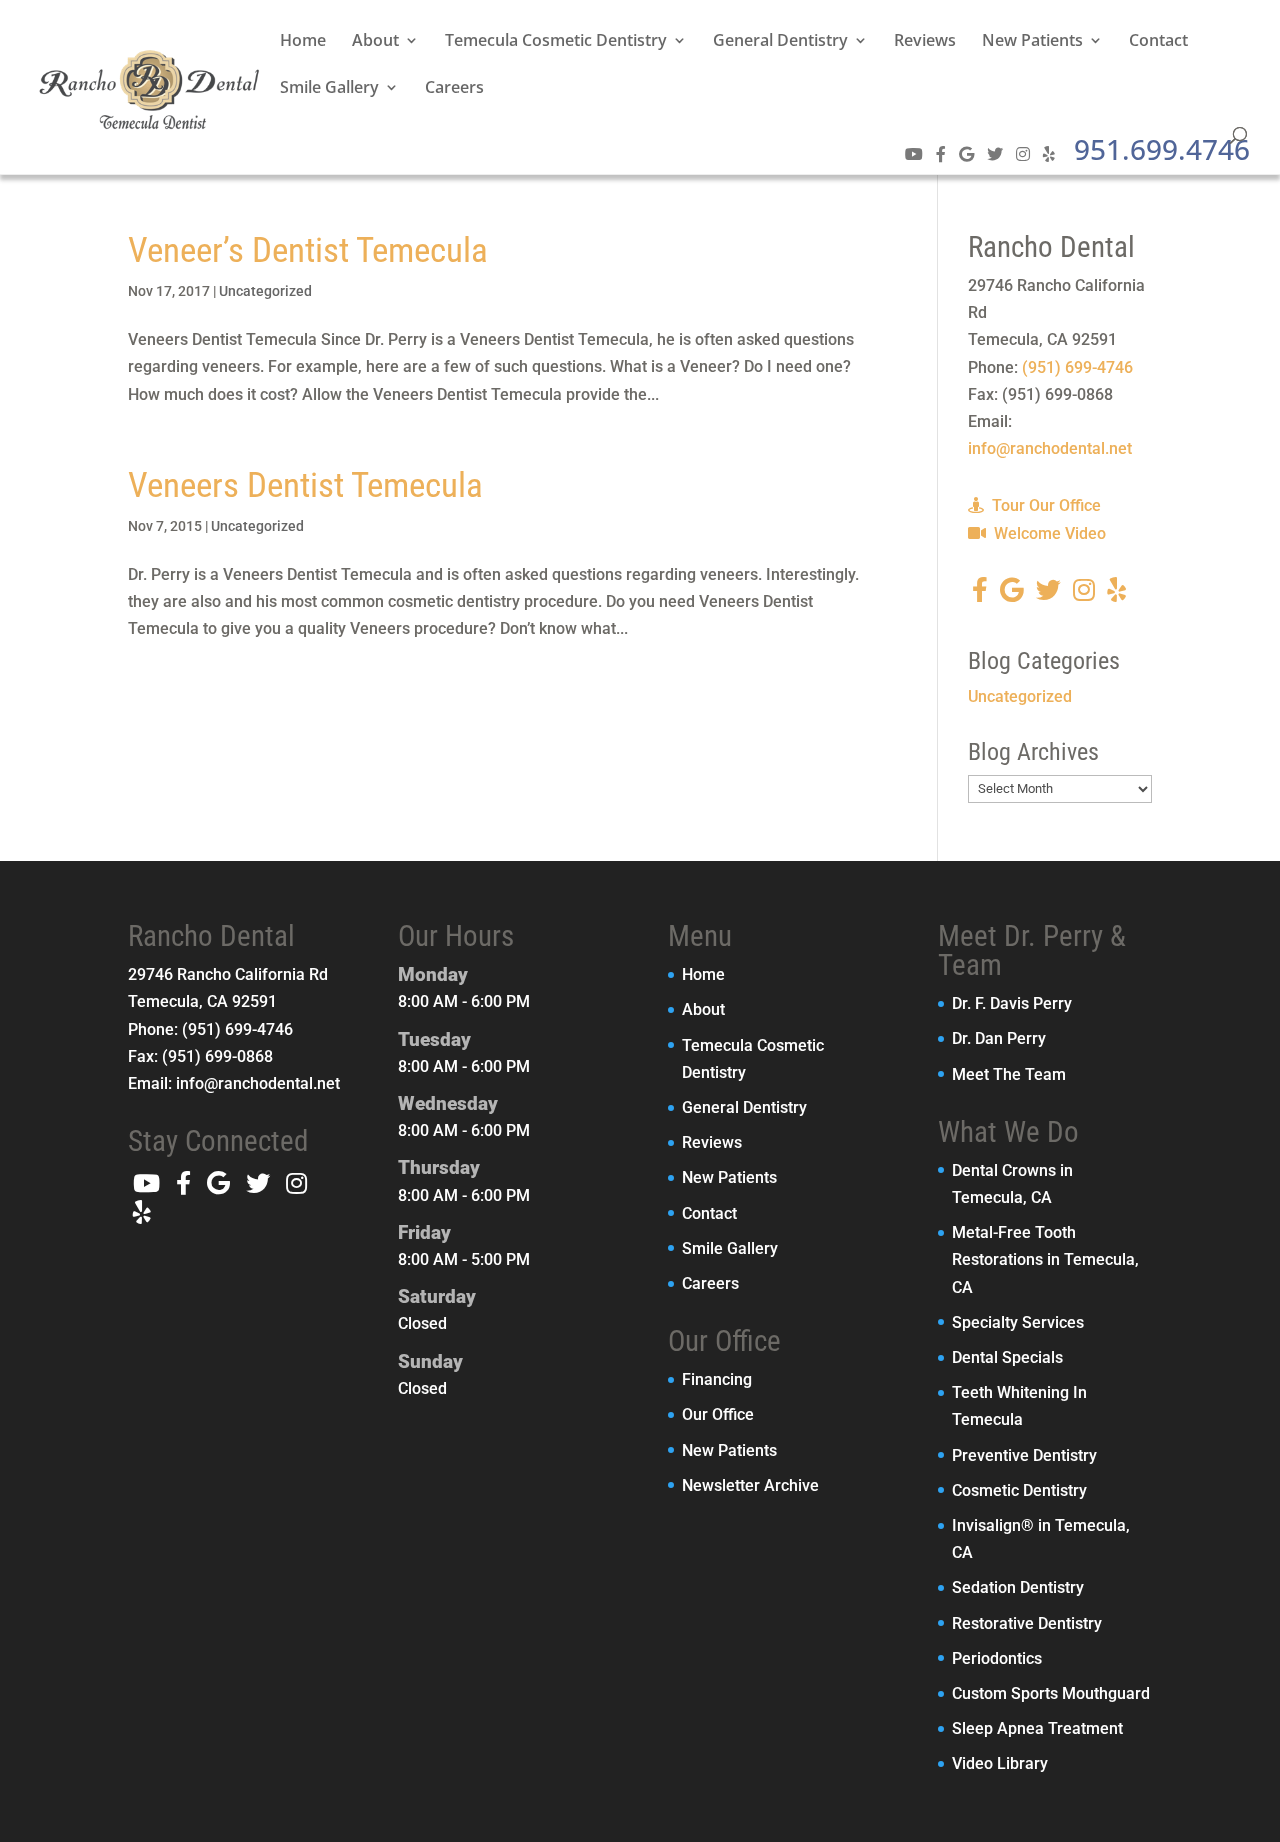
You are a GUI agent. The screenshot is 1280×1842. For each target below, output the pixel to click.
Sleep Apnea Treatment (1037, 1728)
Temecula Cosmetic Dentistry (556, 42)
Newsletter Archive (750, 1485)
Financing (717, 1379)
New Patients (1032, 42)
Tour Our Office (1044, 505)
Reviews (925, 42)
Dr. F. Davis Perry (1012, 1003)
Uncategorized (265, 291)
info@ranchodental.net (1050, 448)
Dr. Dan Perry (999, 1038)
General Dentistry (780, 42)
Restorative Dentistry (1027, 1623)
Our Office (718, 1414)
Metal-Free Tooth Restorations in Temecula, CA (1045, 1259)
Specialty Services (1018, 1322)
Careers (454, 89)
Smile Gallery (329, 89)
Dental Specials (1007, 1357)
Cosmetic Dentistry (1019, 1490)
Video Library (1000, 1763)
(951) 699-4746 (1077, 367)
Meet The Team (1009, 1074)
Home (303, 42)
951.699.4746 (1162, 149)
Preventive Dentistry (1024, 1455)
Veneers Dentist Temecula (305, 485)
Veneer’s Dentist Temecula (308, 250)
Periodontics (997, 1658)
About (375, 42)
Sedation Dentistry (1018, 1587)
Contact (1158, 42)
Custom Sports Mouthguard (1051, 1693)
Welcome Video (1048, 533)
